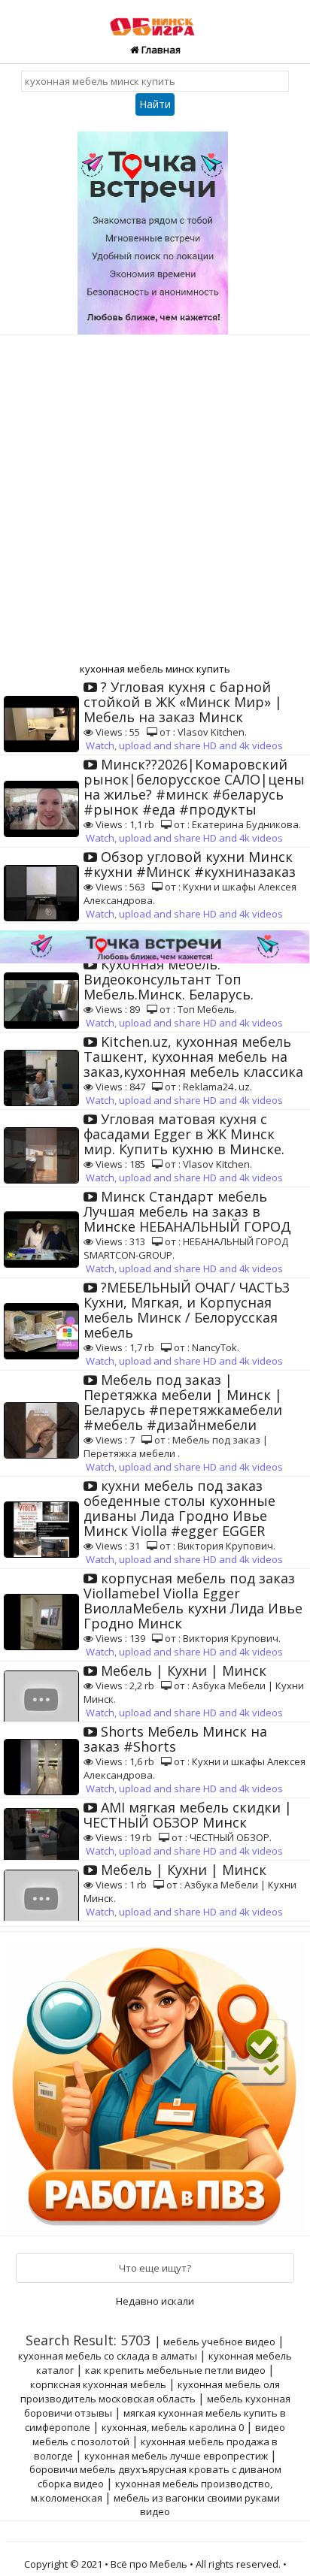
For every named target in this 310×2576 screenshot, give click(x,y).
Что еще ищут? (155, 2268)
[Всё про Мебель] (155, 20)
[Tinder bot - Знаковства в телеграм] (155, 228)
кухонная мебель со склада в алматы (108, 2356)
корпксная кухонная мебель (98, 2384)
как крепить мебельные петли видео (175, 2370)
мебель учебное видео (219, 2342)
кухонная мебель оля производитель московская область (150, 2392)
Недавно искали (155, 2301)
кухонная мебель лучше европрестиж (176, 2456)
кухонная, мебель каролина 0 (173, 2427)
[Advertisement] (155, 497)
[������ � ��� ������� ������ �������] (157, 2082)
